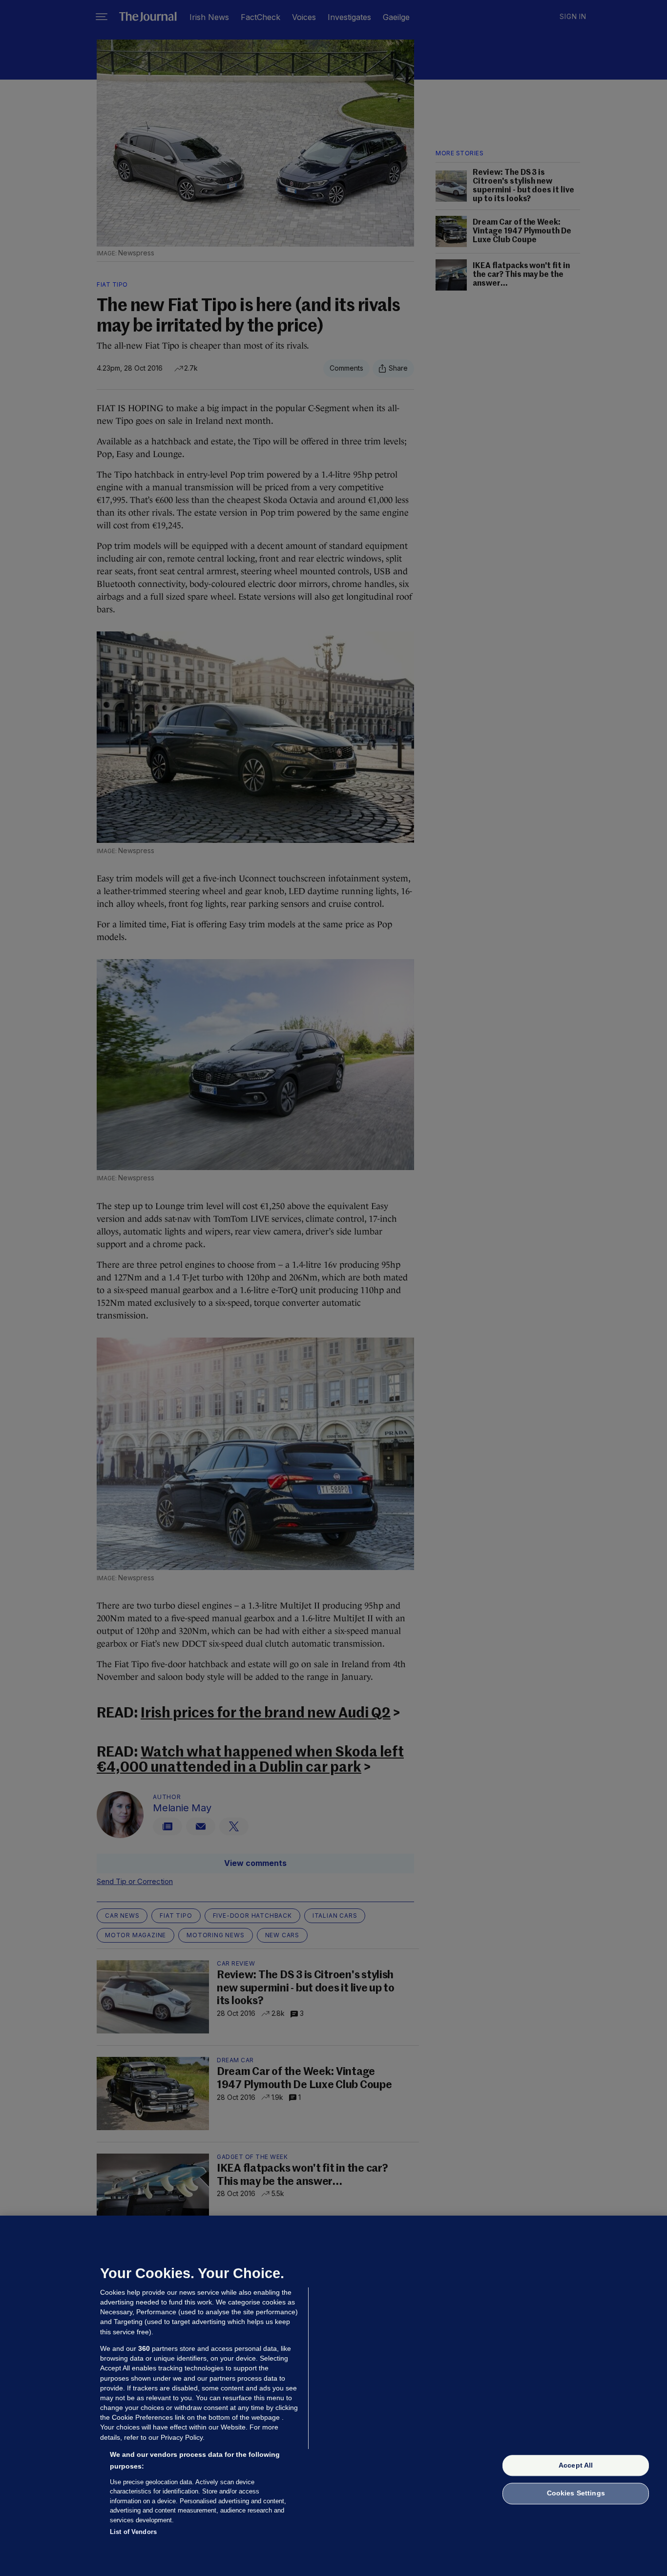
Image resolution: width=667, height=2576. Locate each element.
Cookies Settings (576, 2493)
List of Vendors (133, 2532)
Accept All (576, 2465)
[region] (333, 2396)
